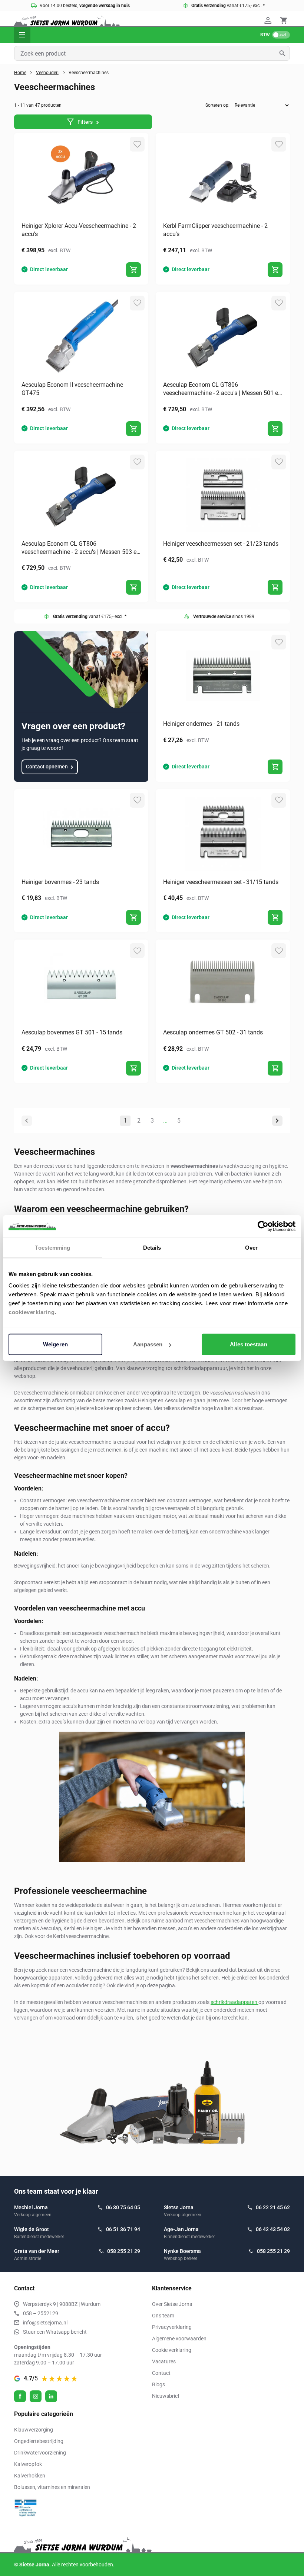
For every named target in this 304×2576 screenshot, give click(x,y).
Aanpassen (148, 1344)
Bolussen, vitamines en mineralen (52, 2487)
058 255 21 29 (124, 2251)
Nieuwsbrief (166, 2396)
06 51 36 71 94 (123, 2229)
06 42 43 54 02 (273, 2229)
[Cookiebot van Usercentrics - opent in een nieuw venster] (263, 1226)
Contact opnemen (47, 767)
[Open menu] (22, 35)
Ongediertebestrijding (39, 2441)
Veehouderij (48, 73)
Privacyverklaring (172, 2327)
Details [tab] (152, 1247)
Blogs (158, 2384)
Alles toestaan (248, 1344)
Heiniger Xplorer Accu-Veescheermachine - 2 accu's (79, 230)
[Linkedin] (51, 2396)
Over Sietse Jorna (172, 2304)
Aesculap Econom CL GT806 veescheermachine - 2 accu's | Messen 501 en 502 (222, 389)
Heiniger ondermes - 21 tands (201, 724)
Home (20, 73)
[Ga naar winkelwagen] (284, 20)
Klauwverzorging (34, 2430)
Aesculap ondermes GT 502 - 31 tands (213, 1032)
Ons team (163, 2316)
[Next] (277, 1121)
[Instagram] (36, 2396)
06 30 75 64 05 (123, 2207)
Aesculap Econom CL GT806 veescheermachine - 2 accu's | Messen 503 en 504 (81, 548)
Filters (85, 122)
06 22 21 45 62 (273, 2207)
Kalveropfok (28, 2464)
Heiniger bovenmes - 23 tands (60, 882)
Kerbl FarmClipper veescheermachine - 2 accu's (215, 230)
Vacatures (164, 2361)
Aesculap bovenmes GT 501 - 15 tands (72, 1032)
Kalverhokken (30, 2476)
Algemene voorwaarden (179, 2339)
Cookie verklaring (172, 2350)
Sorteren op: (217, 105)
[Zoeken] (285, 53)
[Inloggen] (269, 20)
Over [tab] (251, 1247)
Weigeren (55, 1344)
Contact (161, 2373)
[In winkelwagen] (133, 270)
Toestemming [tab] (52, 1247)
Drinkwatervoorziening (40, 2453)
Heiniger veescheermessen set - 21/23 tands (221, 544)
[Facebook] (20, 2396)
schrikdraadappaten (234, 2002)
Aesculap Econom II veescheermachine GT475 (72, 389)
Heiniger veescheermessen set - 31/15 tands (221, 882)
